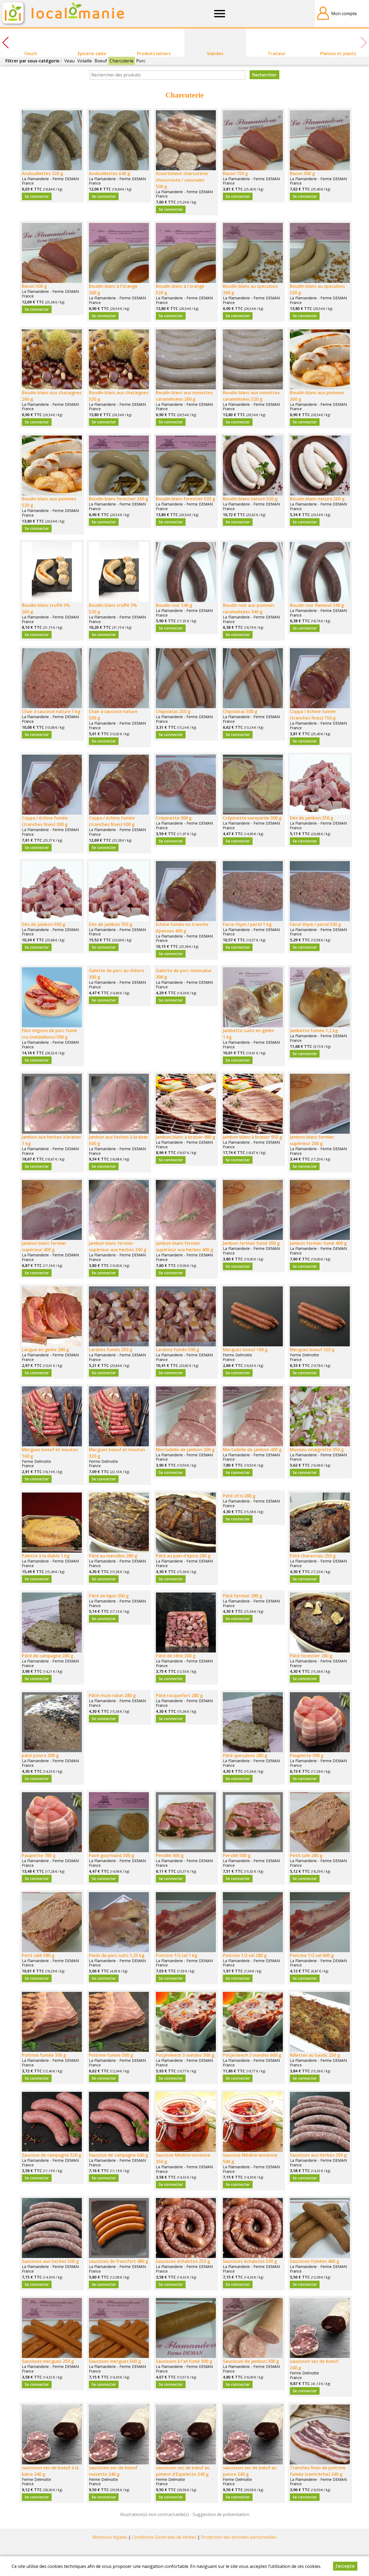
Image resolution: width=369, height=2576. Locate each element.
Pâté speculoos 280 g (245, 1755)
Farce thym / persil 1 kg (247, 924)
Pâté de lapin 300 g (109, 1596)
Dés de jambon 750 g (110, 924)
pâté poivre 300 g (40, 1755)
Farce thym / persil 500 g (315, 924)
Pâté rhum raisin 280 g (112, 1695)
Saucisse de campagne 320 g (51, 2155)
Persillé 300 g (170, 1855)
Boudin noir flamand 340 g (317, 605)
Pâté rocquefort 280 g (179, 1695)
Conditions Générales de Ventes (164, 2537)
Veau (69, 61)
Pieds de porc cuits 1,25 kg (117, 1955)
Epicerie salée (92, 53)
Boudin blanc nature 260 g (317, 499)
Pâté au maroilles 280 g (113, 1556)
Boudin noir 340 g (174, 605)
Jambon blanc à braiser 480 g (185, 1137)
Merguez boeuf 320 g (312, 1350)
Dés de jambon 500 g (43, 924)
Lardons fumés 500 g (177, 1350)
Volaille (85, 61)
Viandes (215, 53)
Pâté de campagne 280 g (48, 1656)
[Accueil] (62, 14)
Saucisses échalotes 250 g (183, 2261)
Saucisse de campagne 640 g (118, 2155)
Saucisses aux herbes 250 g (318, 2155)
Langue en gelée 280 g (45, 1350)
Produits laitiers (154, 53)
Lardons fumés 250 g (110, 1350)
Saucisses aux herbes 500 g (50, 2261)
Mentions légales (110, 2537)
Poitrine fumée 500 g (111, 2055)
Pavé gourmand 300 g (111, 1855)
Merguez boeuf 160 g (245, 1350)
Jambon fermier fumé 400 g (318, 1243)
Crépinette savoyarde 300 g (252, 818)
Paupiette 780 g (39, 1855)
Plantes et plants (338, 53)
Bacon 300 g (302, 173)
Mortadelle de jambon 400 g (252, 1450)
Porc (141, 61)
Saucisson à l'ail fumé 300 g (184, 2361)
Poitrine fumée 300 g (44, 2055)
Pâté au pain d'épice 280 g (183, 1556)
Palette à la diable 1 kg (46, 1556)
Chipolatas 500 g (240, 711)
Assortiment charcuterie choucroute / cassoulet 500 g (182, 180)
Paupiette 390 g (307, 1755)
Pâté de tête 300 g (176, 1656)
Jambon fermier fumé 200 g (251, 1243)
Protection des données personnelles (239, 2537)
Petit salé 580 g (38, 1955)
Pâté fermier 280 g (242, 1596)
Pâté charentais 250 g (313, 1556)
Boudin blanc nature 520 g (250, 499)
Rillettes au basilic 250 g (315, 2055)
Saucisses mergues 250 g (48, 2361)
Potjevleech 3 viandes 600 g (252, 2055)
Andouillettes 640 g (109, 173)
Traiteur (277, 53)
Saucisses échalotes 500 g (250, 2261)
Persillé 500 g (237, 1855)
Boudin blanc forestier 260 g (118, 499)
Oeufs (31, 53)
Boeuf (101, 61)
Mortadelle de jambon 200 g (185, 1450)
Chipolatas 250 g (173, 711)
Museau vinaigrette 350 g (317, 1450)
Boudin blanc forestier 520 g (185, 499)
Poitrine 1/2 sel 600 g (312, 1955)
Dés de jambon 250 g (311, 818)
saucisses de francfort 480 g (118, 2261)
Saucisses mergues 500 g (115, 2361)
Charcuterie (122, 61)
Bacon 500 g (34, 286)
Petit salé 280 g (306, 1855)
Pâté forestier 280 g (311, 1656)
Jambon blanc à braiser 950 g (252, 1137)
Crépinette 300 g (174, 818)
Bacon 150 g (235, 173)
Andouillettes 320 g (42, 173)
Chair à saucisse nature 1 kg (51, 711)
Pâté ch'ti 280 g (239, 1496)
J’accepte (345, 2566)
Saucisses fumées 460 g (314, 2261)
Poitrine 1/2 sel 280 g (245, 1955)
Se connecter (37, 196)
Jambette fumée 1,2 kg (314, 1031)
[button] (5, 43)
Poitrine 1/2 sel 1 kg (177, 1955)
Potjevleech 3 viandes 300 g (185, 2055)
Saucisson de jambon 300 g (251, 2361)
